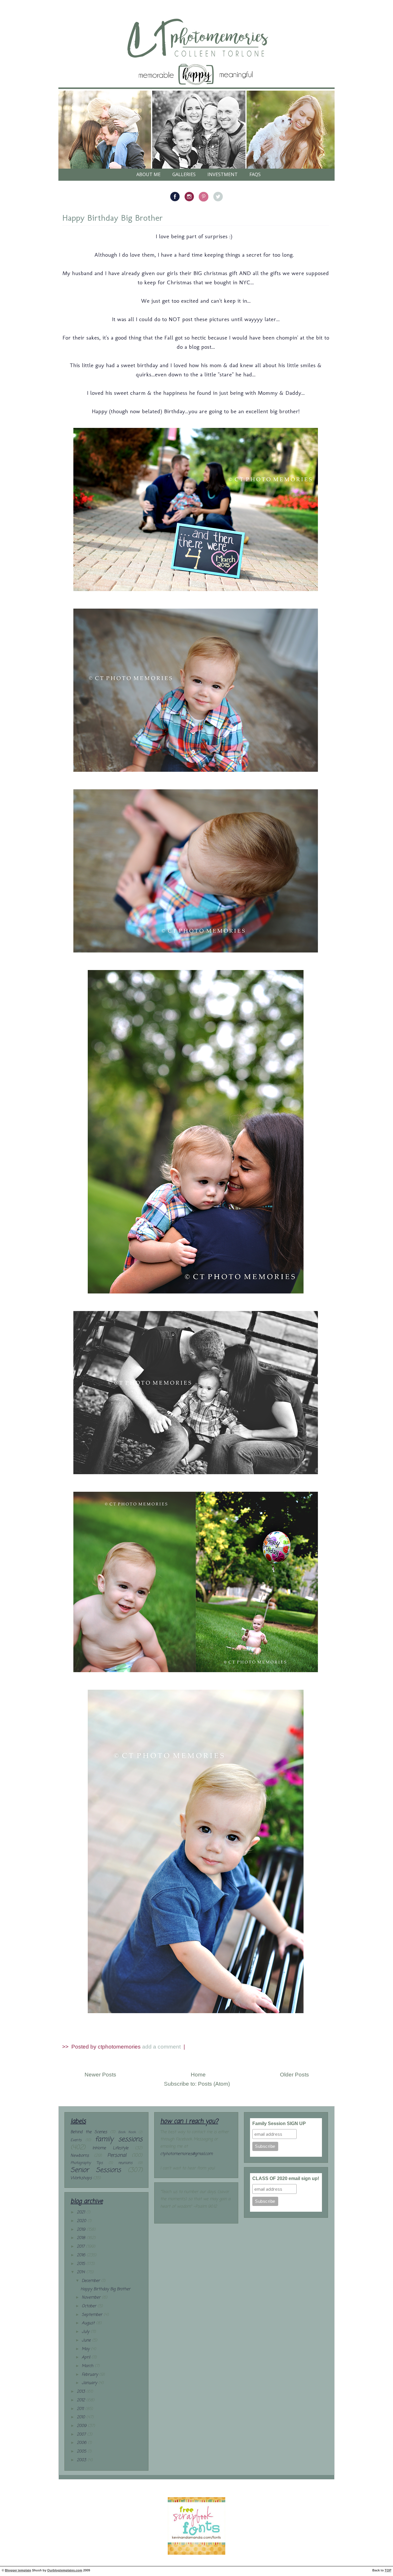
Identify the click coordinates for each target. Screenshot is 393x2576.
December (91, 2281)
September (93, 2315)
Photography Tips (87, 2163)
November (92, 2298)
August (89, 2323)
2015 (82, 2264)
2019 (82, 2230)
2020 (82, 2221)
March (88, 2366)
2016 (82, 2255)
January (90, 2383)
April (87, 2357)
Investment (223, 174)
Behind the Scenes (89, 2132)
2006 (82, 2443)
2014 (82, 2272)
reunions (125, 2163)
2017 (81, 2247)
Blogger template (18, 2570)
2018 (82, 2238)
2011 (81, 2409)
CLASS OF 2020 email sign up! (286, 2178)
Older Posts (294, 2075)
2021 (82, 2212)
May (86, 2349)
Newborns (80, 2156)
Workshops (81, 2178)
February (90, 2375)
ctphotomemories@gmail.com (186, 2154)
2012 (82, 2400)
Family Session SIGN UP (279, 2124)
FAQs (255, 174)
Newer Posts (100, 2075)
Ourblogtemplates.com (65, 2570)
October (90, 2306)
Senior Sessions (96, 2170)
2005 (82, 2452)
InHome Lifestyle (110, 2148)
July (86, 2332)
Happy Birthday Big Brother (112, 218)
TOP (388, 2570)
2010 (82, 2417)
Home (198, 2075)
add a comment (162, 2047)
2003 (82, 2460)
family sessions (119, 2139)
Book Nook (127, 2132)
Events (76, 2140)
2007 (82, 2435)
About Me (148, 174)
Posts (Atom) (214, 2084)
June (87, 2340)
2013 (82, 2392)
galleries (184, 174)
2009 (82, 2426)
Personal (117, 2155)
